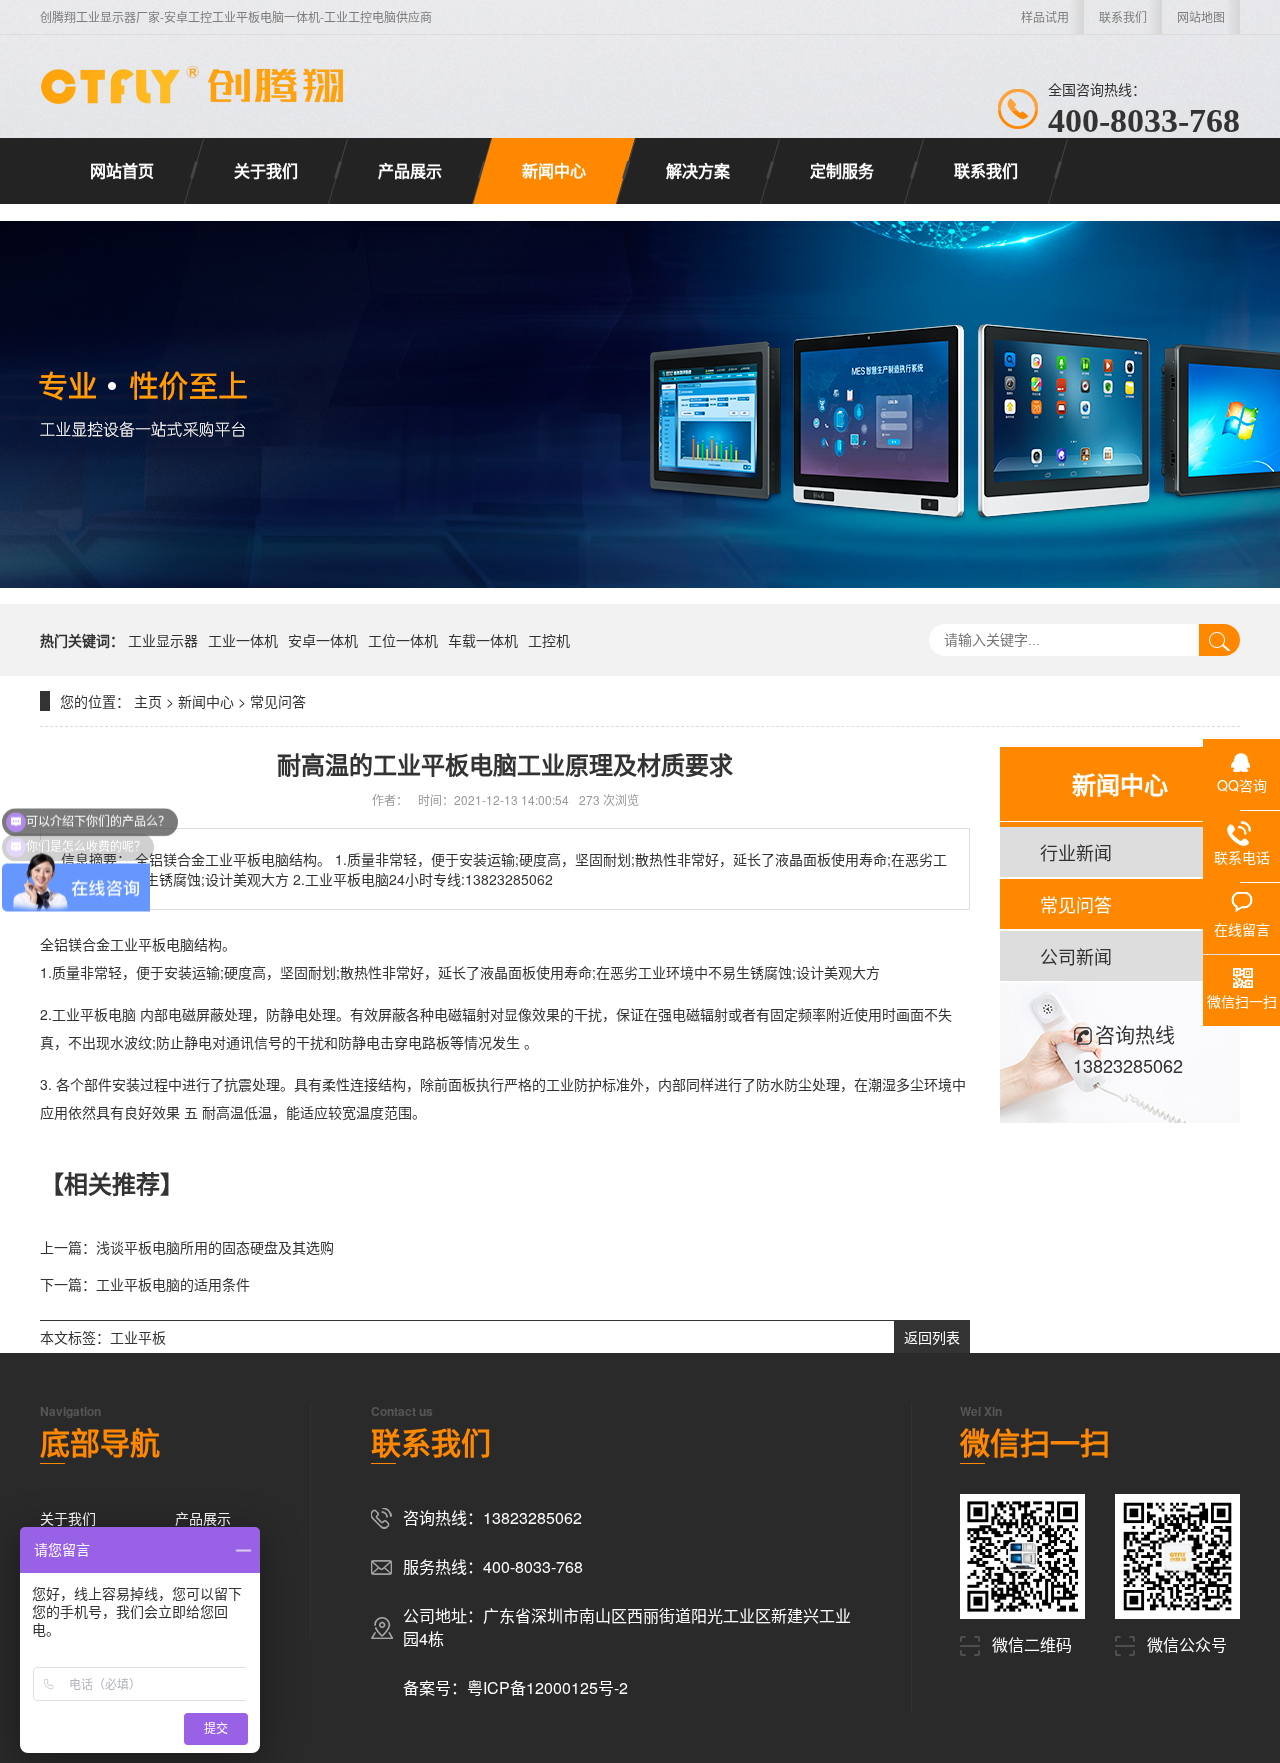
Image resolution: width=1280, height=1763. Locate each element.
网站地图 (1201, 16)
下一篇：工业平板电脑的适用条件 (145, 1284)
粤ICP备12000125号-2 (547, 1687)
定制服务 (842, 170)
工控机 (549, 640)
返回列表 (932, 1337)
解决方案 (698, 170)
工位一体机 (403, 640)
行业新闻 (1076, 852)
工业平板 (138, 1337)
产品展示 (410, 170)
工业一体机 (243, 640)
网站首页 (122, 170)
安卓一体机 (323, 640)
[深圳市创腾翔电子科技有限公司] (195, 85)
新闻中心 (554, 170)
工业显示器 (163, 640)
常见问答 (278, 701)
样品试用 (1045, 16)
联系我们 (1123, 16)
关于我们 (266, 170)
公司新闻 (1076, 956)
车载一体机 (483, 640)
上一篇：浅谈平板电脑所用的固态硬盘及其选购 (187, 1247)
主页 (148, 701)
